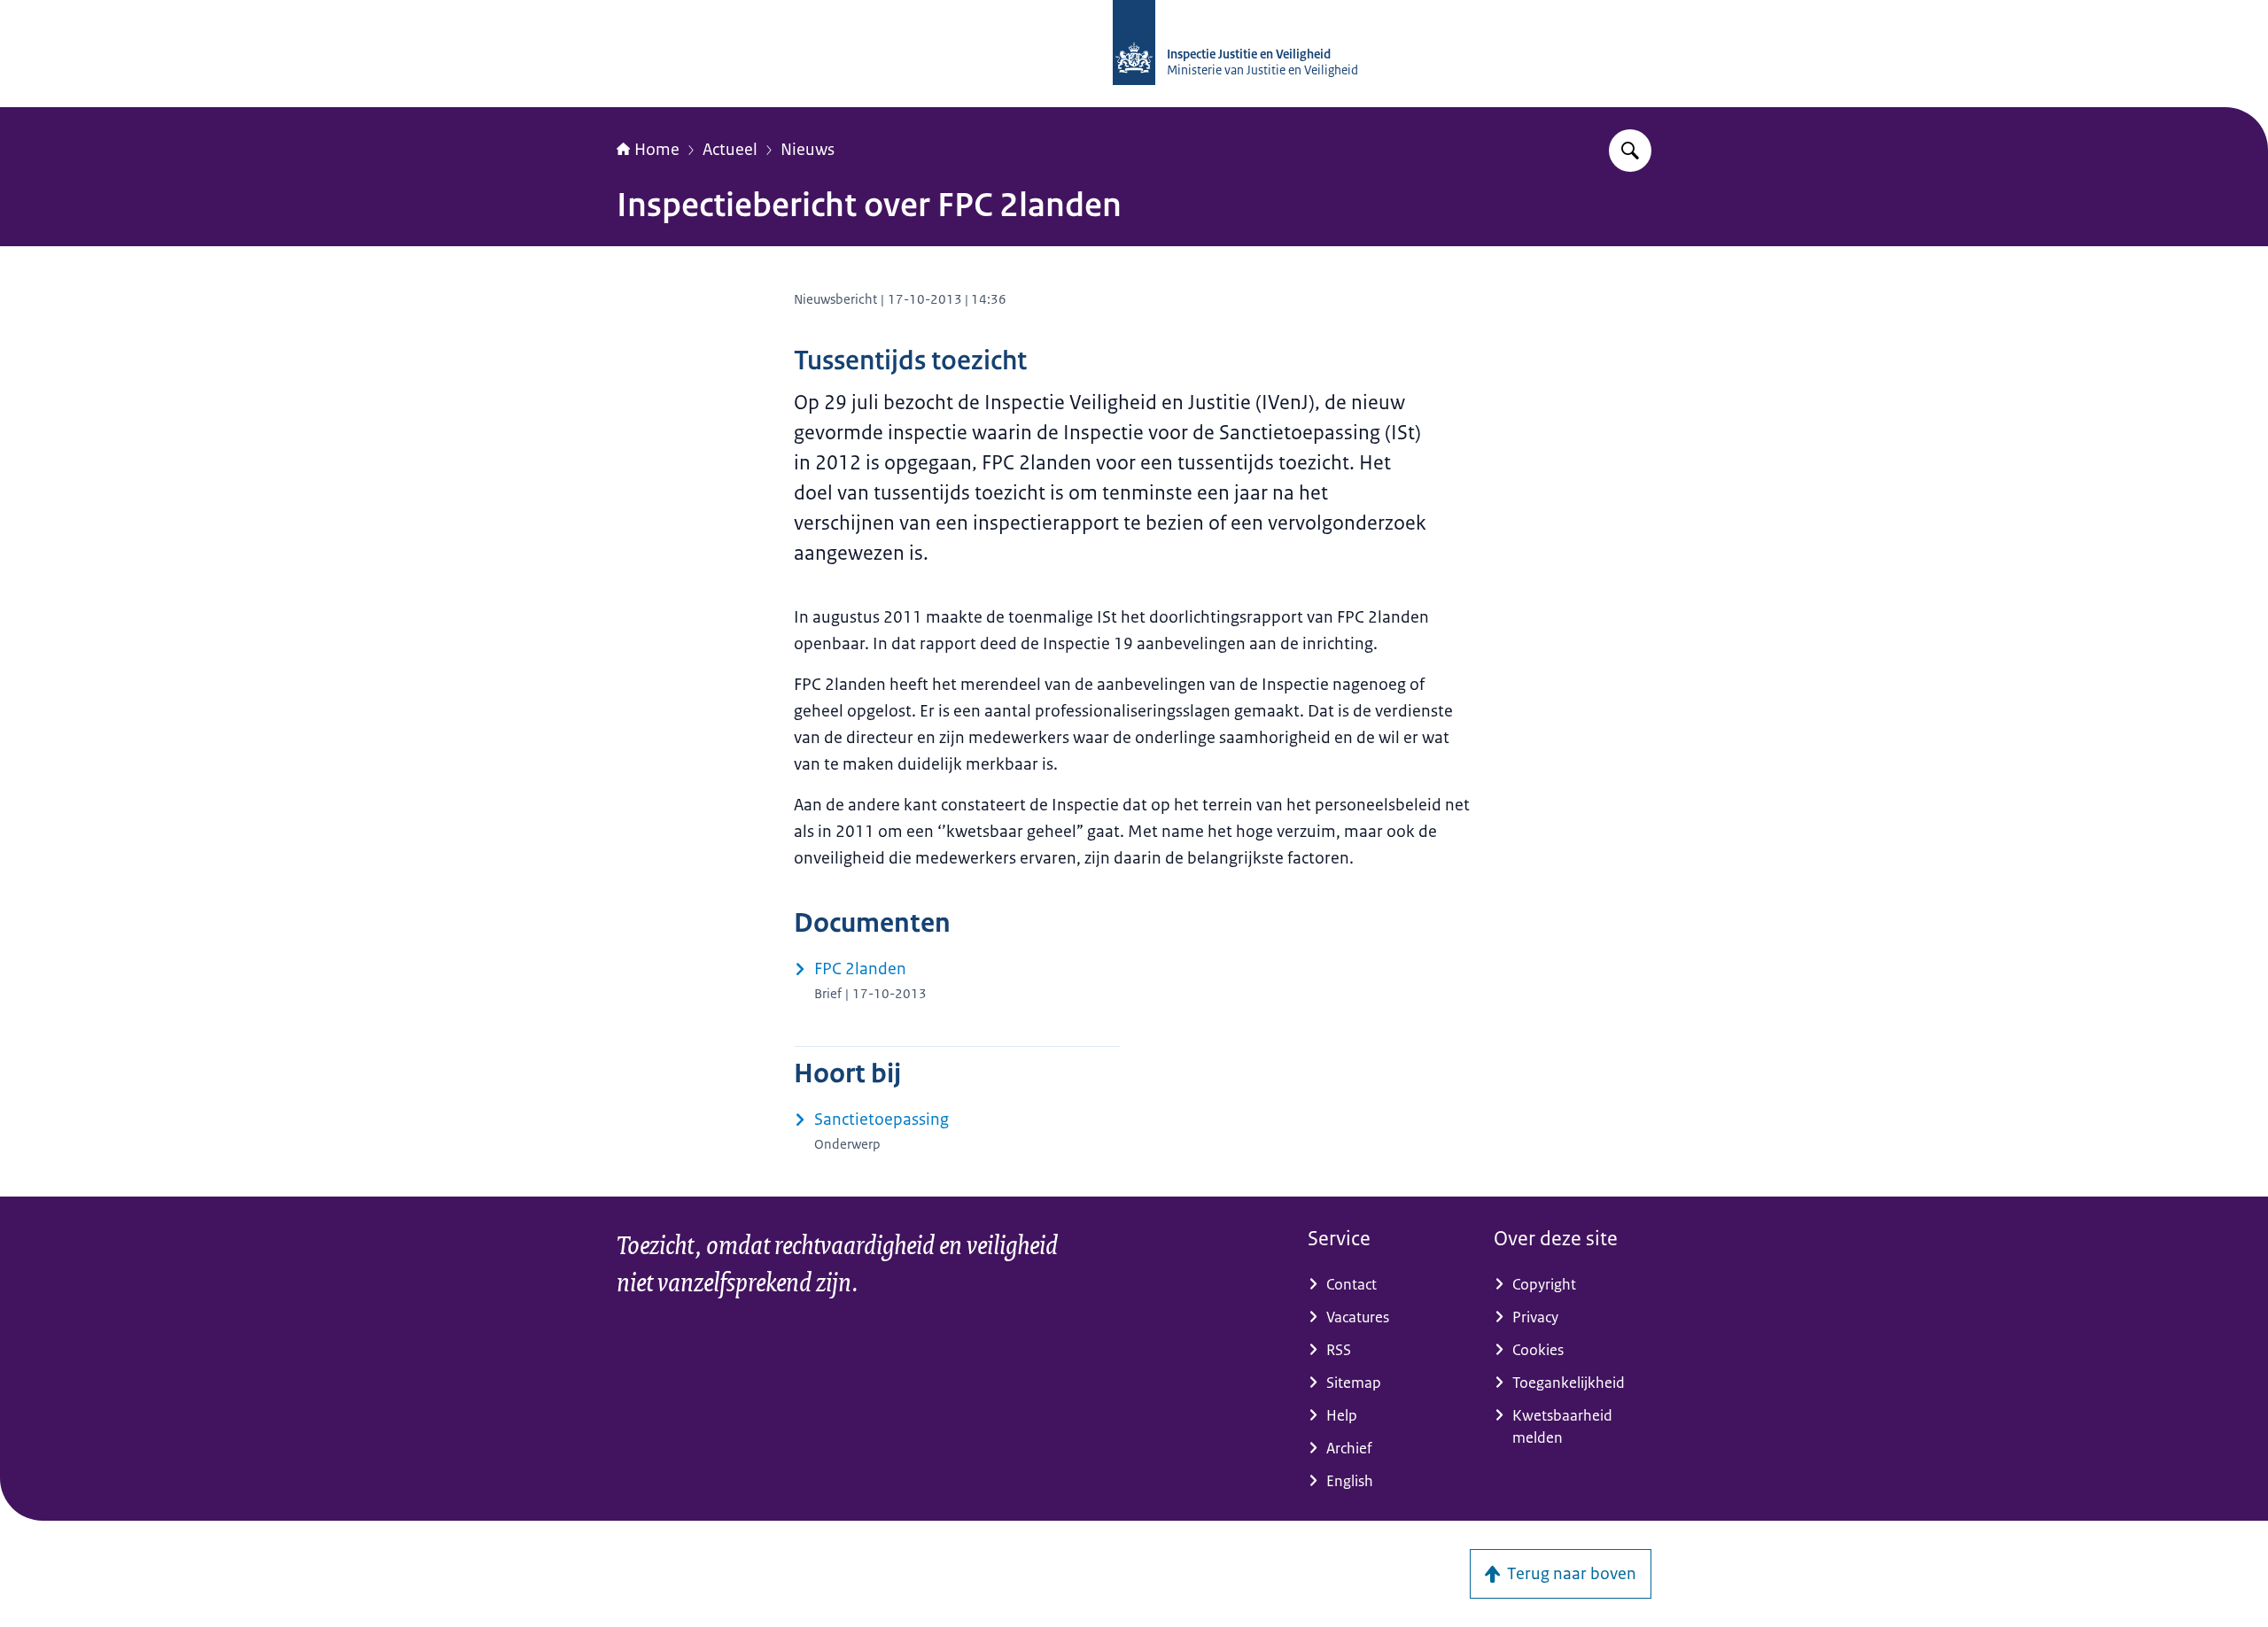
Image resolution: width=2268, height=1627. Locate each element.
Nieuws (808, 150)
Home (657, 150)
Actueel (730, 150)
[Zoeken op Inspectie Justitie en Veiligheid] (1630, 151)
